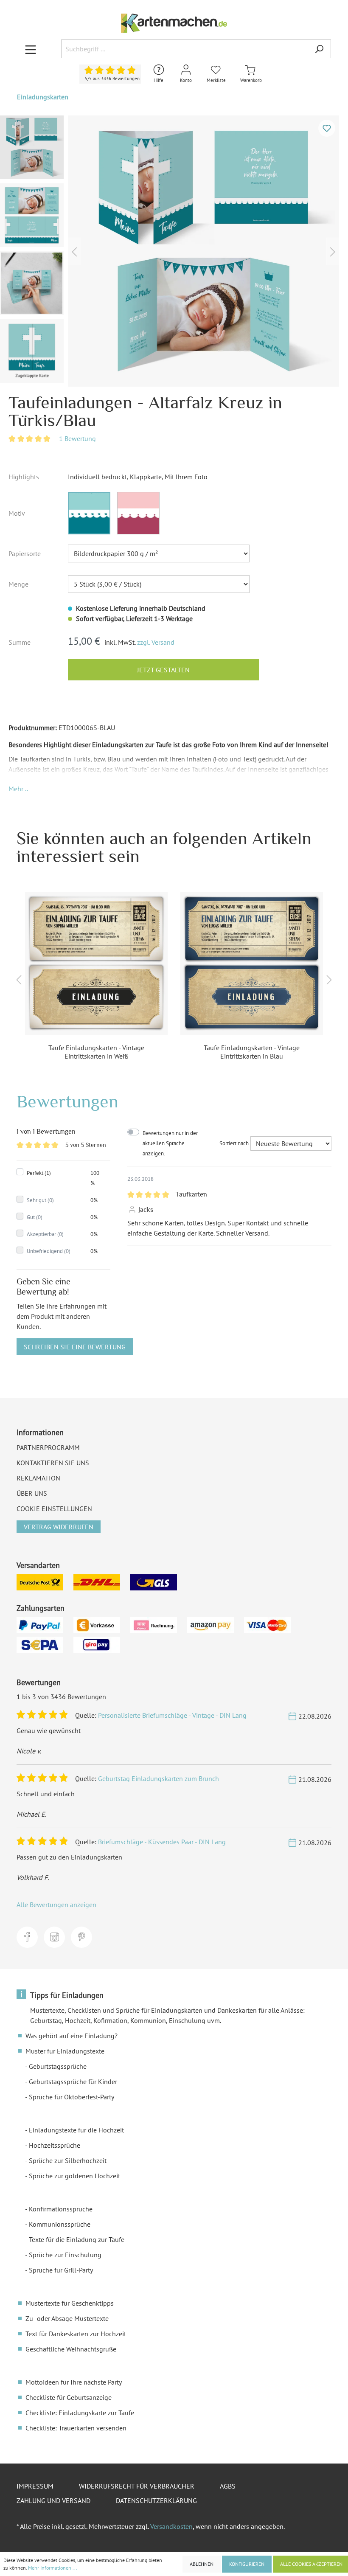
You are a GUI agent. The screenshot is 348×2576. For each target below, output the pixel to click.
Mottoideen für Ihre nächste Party (74, 2382)
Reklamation (38, 1478)
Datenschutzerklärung (156, 2500)
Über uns (32, 1493)
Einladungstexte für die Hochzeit (76, 2130)
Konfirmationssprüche (61, 2209)
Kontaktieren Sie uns (53, 1463)
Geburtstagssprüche (58, 2066)
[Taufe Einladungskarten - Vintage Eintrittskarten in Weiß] (96, 964)
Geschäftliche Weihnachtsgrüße (71, 2349)
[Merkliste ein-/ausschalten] (327, 128)
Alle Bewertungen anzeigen (56, 1905)
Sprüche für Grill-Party (61, 2270)
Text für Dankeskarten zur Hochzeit (76, 2334)
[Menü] (31, 49)
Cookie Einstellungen (54, 1509)
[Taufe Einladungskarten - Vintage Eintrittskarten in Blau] (252, 964)
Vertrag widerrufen (59, 1527)
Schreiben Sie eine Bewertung (75, 1347)
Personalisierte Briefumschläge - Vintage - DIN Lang (172, 1715)
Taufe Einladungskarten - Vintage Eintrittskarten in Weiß (96, 1052)
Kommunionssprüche (60, 2224)
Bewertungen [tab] (67, 1101)
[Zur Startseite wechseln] (174, 23)
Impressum (35, 2486)
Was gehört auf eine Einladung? (72, 2036)
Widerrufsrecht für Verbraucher (137, 2486)
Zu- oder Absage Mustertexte (67, 2318)
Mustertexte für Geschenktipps (70, 2303)
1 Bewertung (77, 438)
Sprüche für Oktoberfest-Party (72, 2097)
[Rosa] (138, 513)
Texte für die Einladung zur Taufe (77, 2239)
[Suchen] (319, 49)
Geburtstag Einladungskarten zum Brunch (159, 1778)
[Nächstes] (333, 251)
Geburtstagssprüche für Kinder (73, 2082)
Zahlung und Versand (53, 2500)
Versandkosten (171, 2526)
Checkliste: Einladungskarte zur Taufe (80, 2413)
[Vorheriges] (74, 251)
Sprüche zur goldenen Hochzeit (74, 2176)
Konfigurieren (247, 2564)
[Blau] (89, 513)
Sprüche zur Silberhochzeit (68, 2160)
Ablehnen (202, 2564)
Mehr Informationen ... (53, 2568)
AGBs (228, 2486)
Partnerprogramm (48, 1447)
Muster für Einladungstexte (65, 2051)
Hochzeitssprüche (55, 2145)
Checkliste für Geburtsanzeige (69, 2397)
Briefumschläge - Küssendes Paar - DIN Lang (162, 1842)
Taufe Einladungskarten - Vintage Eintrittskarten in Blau (252, 1052)
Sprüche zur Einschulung (65, 2255)
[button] (18, 789)
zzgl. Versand (156, 642)
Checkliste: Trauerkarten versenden (76, 2428)
